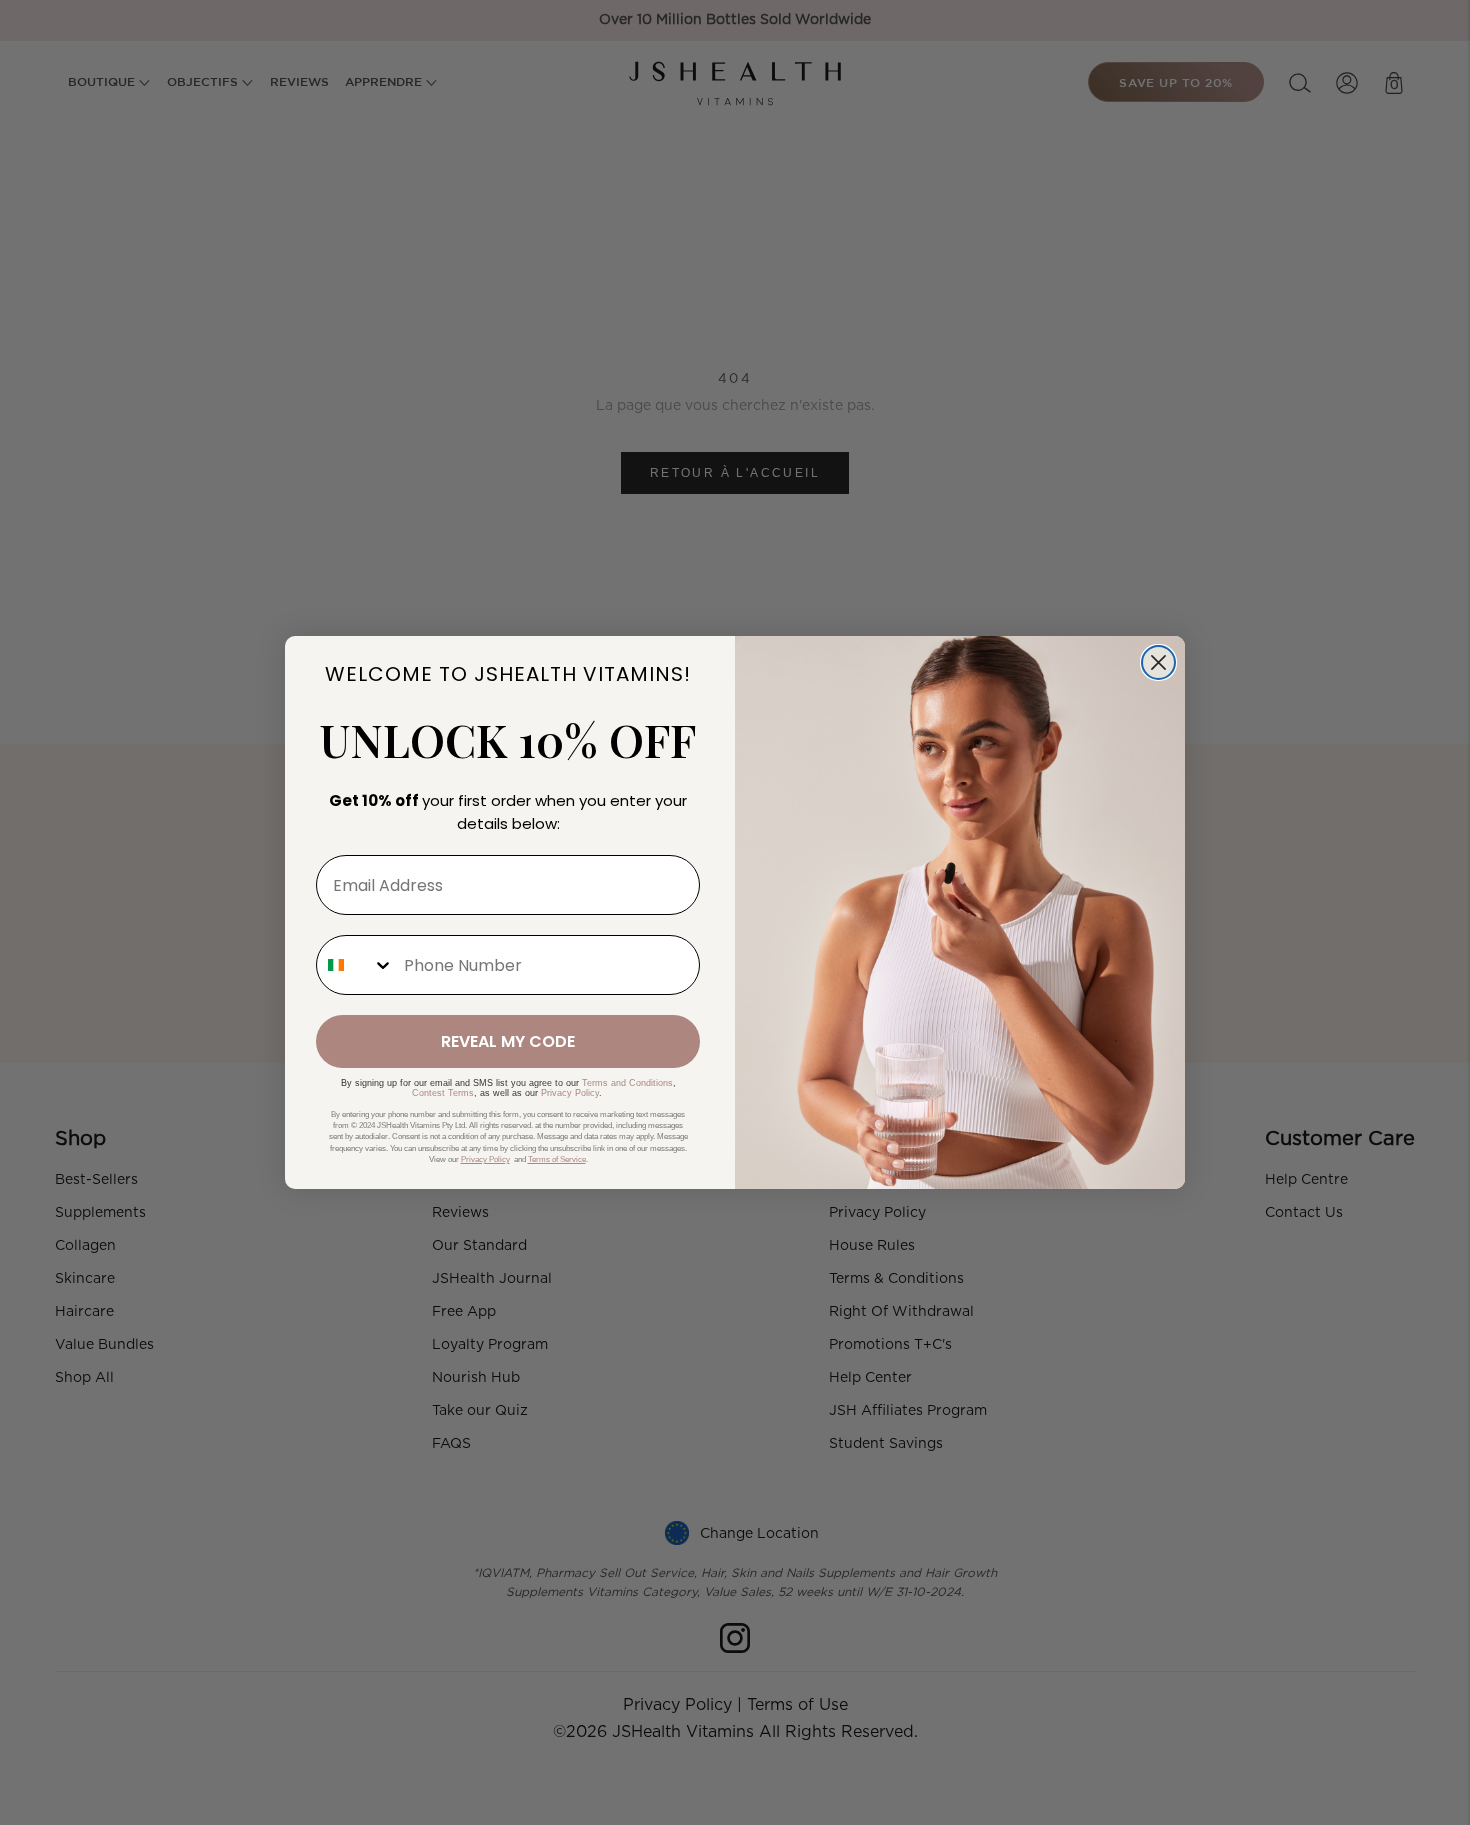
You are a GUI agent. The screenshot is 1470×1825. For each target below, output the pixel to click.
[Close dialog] (1158, 662)
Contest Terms (443, 1093)
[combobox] (355, 965)
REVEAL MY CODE (508, 1041)
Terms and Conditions (627, 1083)
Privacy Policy (570, 1093)
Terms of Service (557, 1159)
